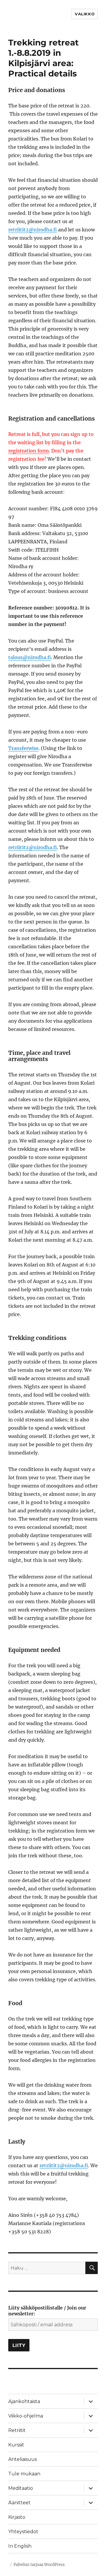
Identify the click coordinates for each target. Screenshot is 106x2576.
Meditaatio (21, 2488)
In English (20, 2546)
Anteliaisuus (23, 2459)
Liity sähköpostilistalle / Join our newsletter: (47, 2311)
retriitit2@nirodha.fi (33, 230)
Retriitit (17, 2430)
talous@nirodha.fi (30, 657)
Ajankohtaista (24, 2401)
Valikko (85, 14)
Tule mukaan (24, 2474)
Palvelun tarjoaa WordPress (39, 2565)
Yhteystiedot (23, 2532)
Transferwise (23, 748)
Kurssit (16, 2445)
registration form (29, 451)
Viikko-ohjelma (26, 2416)
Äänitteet (19, 2503)
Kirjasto (17, 2517)
